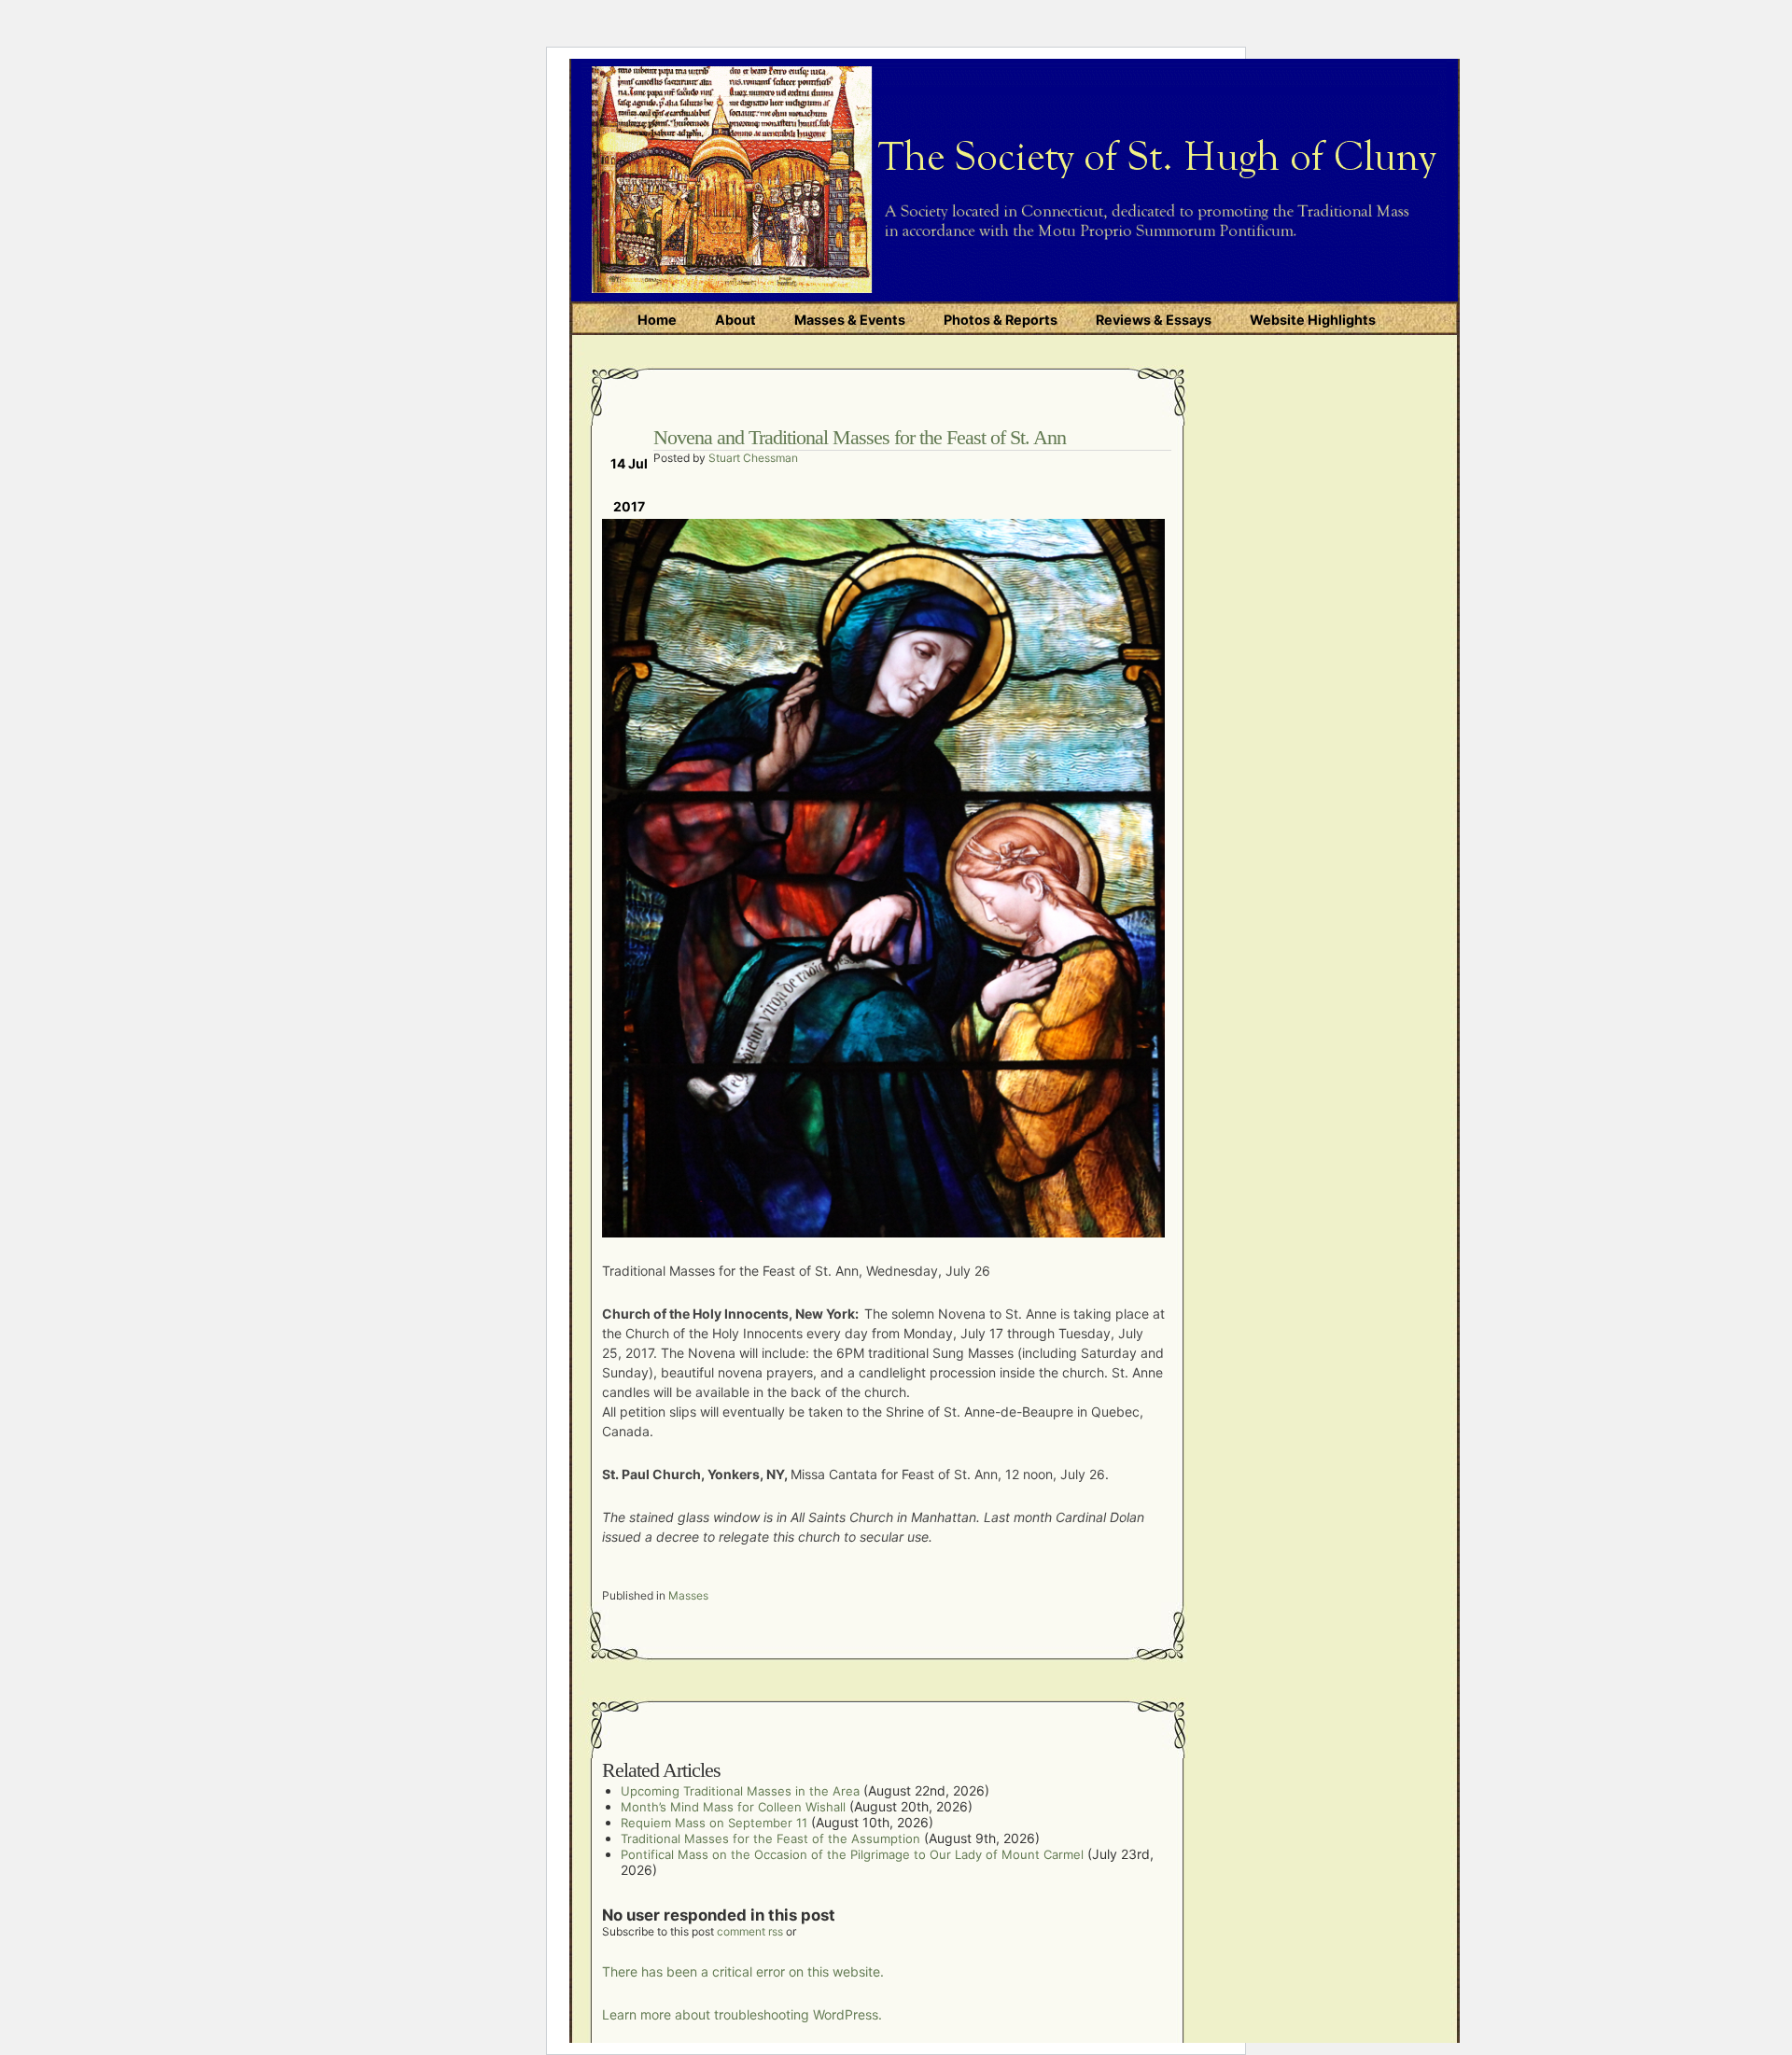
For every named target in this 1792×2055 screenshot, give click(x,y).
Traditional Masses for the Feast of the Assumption (770, 1838)
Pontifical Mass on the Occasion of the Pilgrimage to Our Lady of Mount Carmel (852, 1854)
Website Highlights (1313, 320)
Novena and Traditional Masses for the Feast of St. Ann (860, 437)
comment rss (750, 1931)
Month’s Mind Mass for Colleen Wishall (733, 1807)
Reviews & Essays (1154, 320)
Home (657, 320)
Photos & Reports (1001, 320)
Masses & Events (850, 320)
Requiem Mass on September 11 (714, 1823)
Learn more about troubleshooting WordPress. (742, 2014)
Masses (688, 1595)
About (735, 320)
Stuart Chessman (753, 458)
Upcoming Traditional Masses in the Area (740, 1791)
